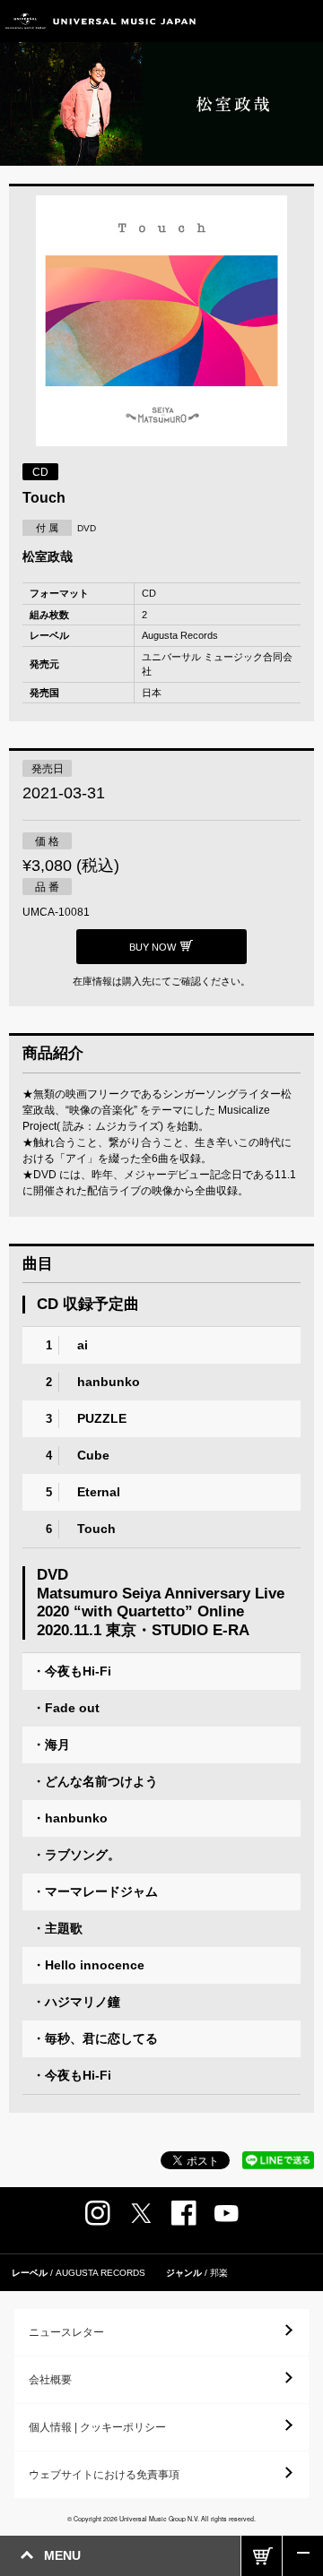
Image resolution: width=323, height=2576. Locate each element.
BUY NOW (262, 2556)
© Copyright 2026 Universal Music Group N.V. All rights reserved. (161, 2519)
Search (262, 21)
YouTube (227, 2214)
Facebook (184, 2213)
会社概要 (50, 2380)
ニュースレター (66, 2332)
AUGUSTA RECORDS (100, 2273)
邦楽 (219, 2273)
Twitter (141, 2213)
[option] (161, 323)
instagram (98, 2213)
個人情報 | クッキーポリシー (97, 2427)
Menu (303, 21)
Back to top (303, 2556)
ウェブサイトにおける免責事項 (104, 2475)
